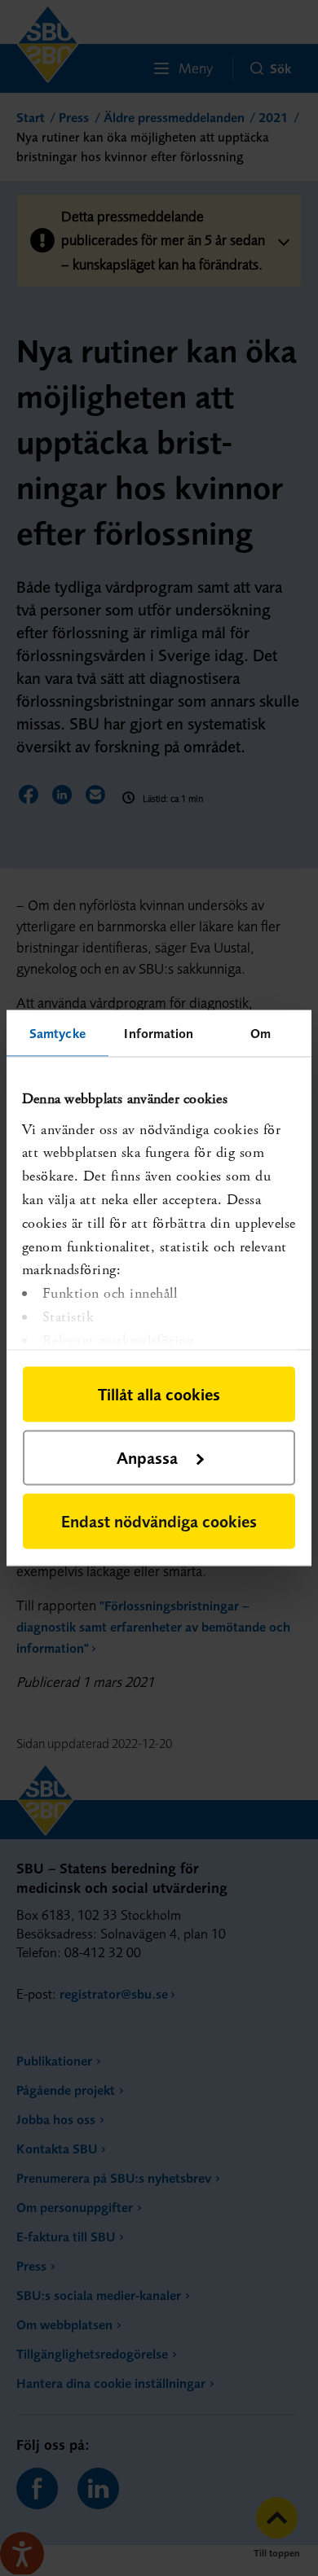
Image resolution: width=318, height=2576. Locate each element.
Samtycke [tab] (57, 1033)
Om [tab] (261, 1033)
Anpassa (147, 1458)
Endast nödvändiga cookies (159, 1521)
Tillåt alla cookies (159, 1394)
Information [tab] (159, 1033)
